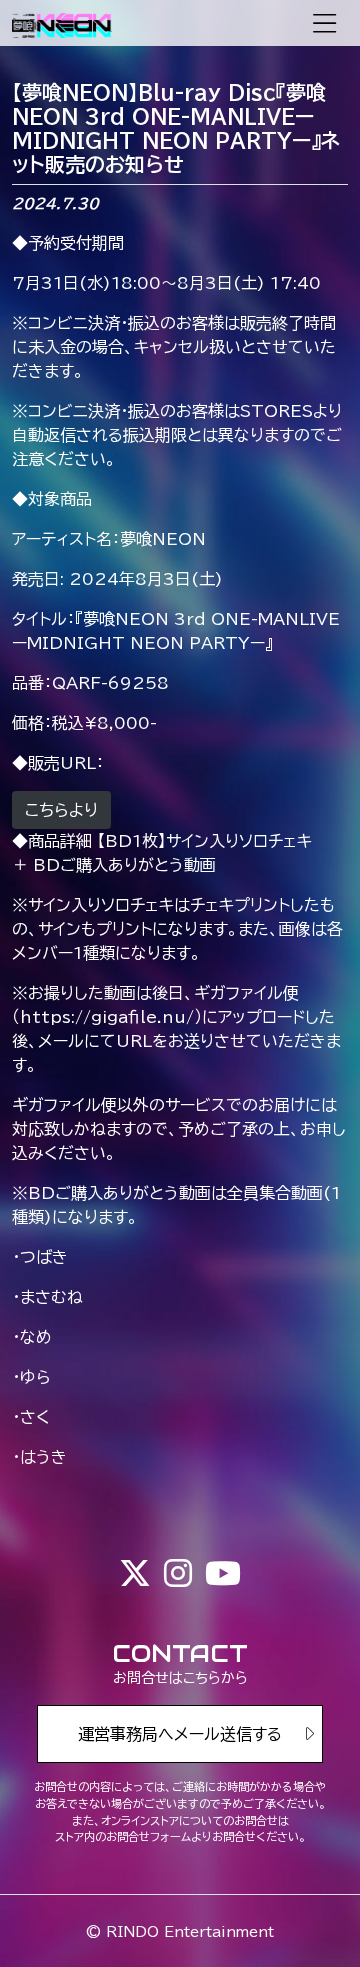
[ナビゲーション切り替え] (324, 23)
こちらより (61, 810)
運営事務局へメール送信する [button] (180, 1734)
